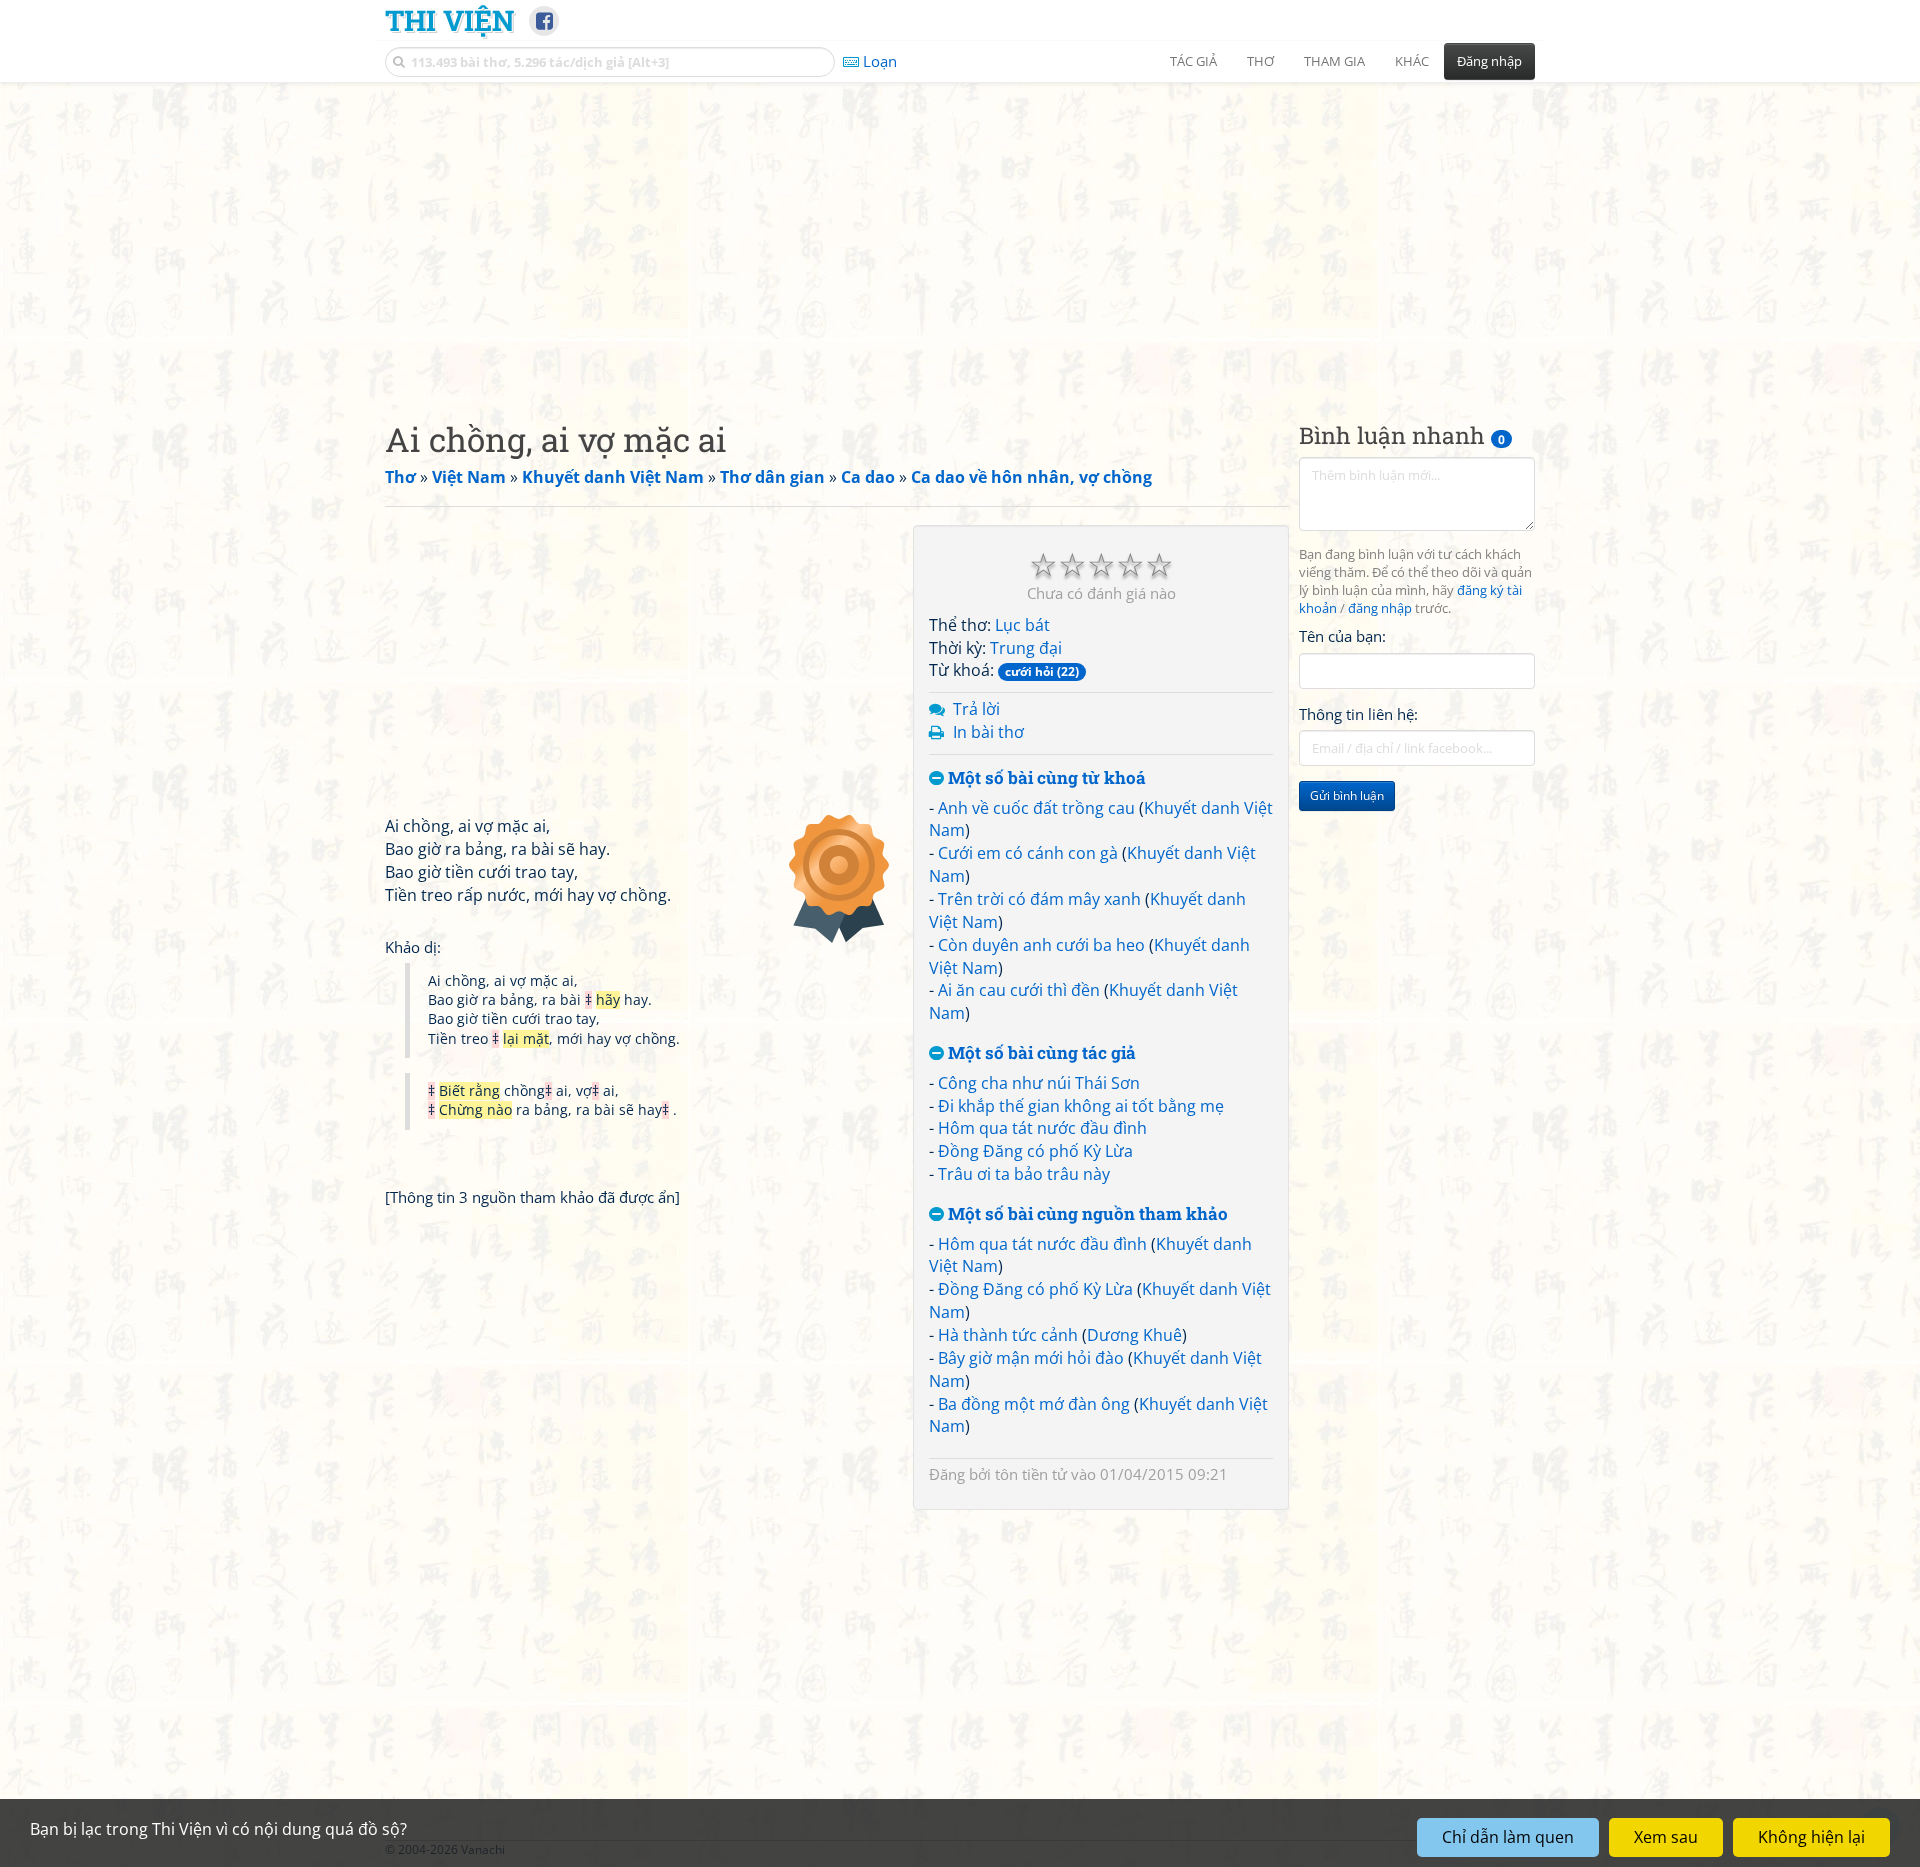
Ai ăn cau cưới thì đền (1019, 990)
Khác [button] (1412, 61)
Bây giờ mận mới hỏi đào (1031, 1358)
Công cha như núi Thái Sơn (1039, 1083)
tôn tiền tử (1031, 1474)
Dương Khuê (1134, 1335)
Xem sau (1666, 1837)
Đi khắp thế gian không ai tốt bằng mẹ (1081, 1106)
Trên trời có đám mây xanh (1039, 899)
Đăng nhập (1489, 61)
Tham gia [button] (1334, 61)
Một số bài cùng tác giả (1040, 1053)
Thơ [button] (1260, 61)
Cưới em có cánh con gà (1028, 853)
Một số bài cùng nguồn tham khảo (1086, 1214)
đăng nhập (1380, 608)
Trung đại (1026, 648)
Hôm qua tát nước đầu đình (1042, 1128)
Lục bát (1022, 625)
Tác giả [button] (1193, 61)
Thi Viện (449, 20)
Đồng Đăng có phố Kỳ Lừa (1035, 1151)
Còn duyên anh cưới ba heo (1041, 945)
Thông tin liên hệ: (1358, 714)
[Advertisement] (960, 235)
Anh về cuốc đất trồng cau (1036, 808)
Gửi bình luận (1347, 795)
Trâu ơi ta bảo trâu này (1024, 1174)
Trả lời (976, 709)
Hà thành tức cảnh (1008, 1335)
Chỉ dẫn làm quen (1508, 1837)
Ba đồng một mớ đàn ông (1034, 1404)
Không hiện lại (1811, 1837)
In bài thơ (988, 732)
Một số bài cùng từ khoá (1045, 778)
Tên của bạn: (1342, 636)
